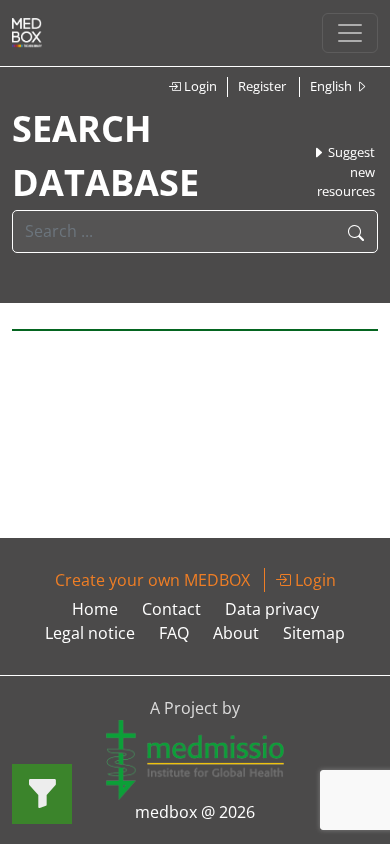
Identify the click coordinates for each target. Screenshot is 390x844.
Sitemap (314, 633)
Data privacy (272, 609)
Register (262, 86)
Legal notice (90, 633)
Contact (171, 609)
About (236, 633)
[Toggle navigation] (350, 33)
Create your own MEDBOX (152, 580)
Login (199, 86)
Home (95, 609)
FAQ (174, 633)
